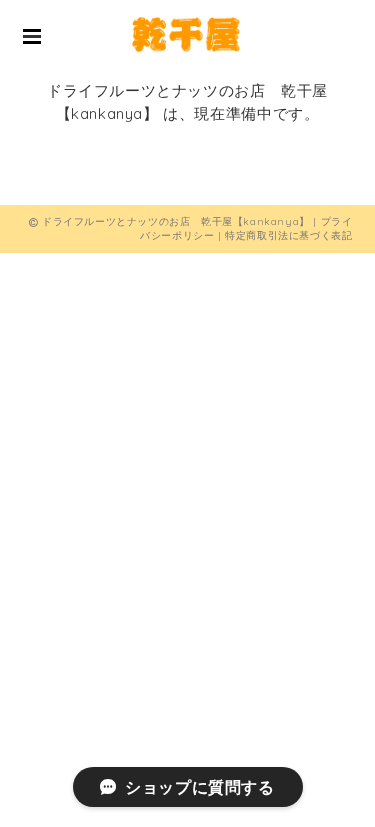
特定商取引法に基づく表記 (288, 235)
